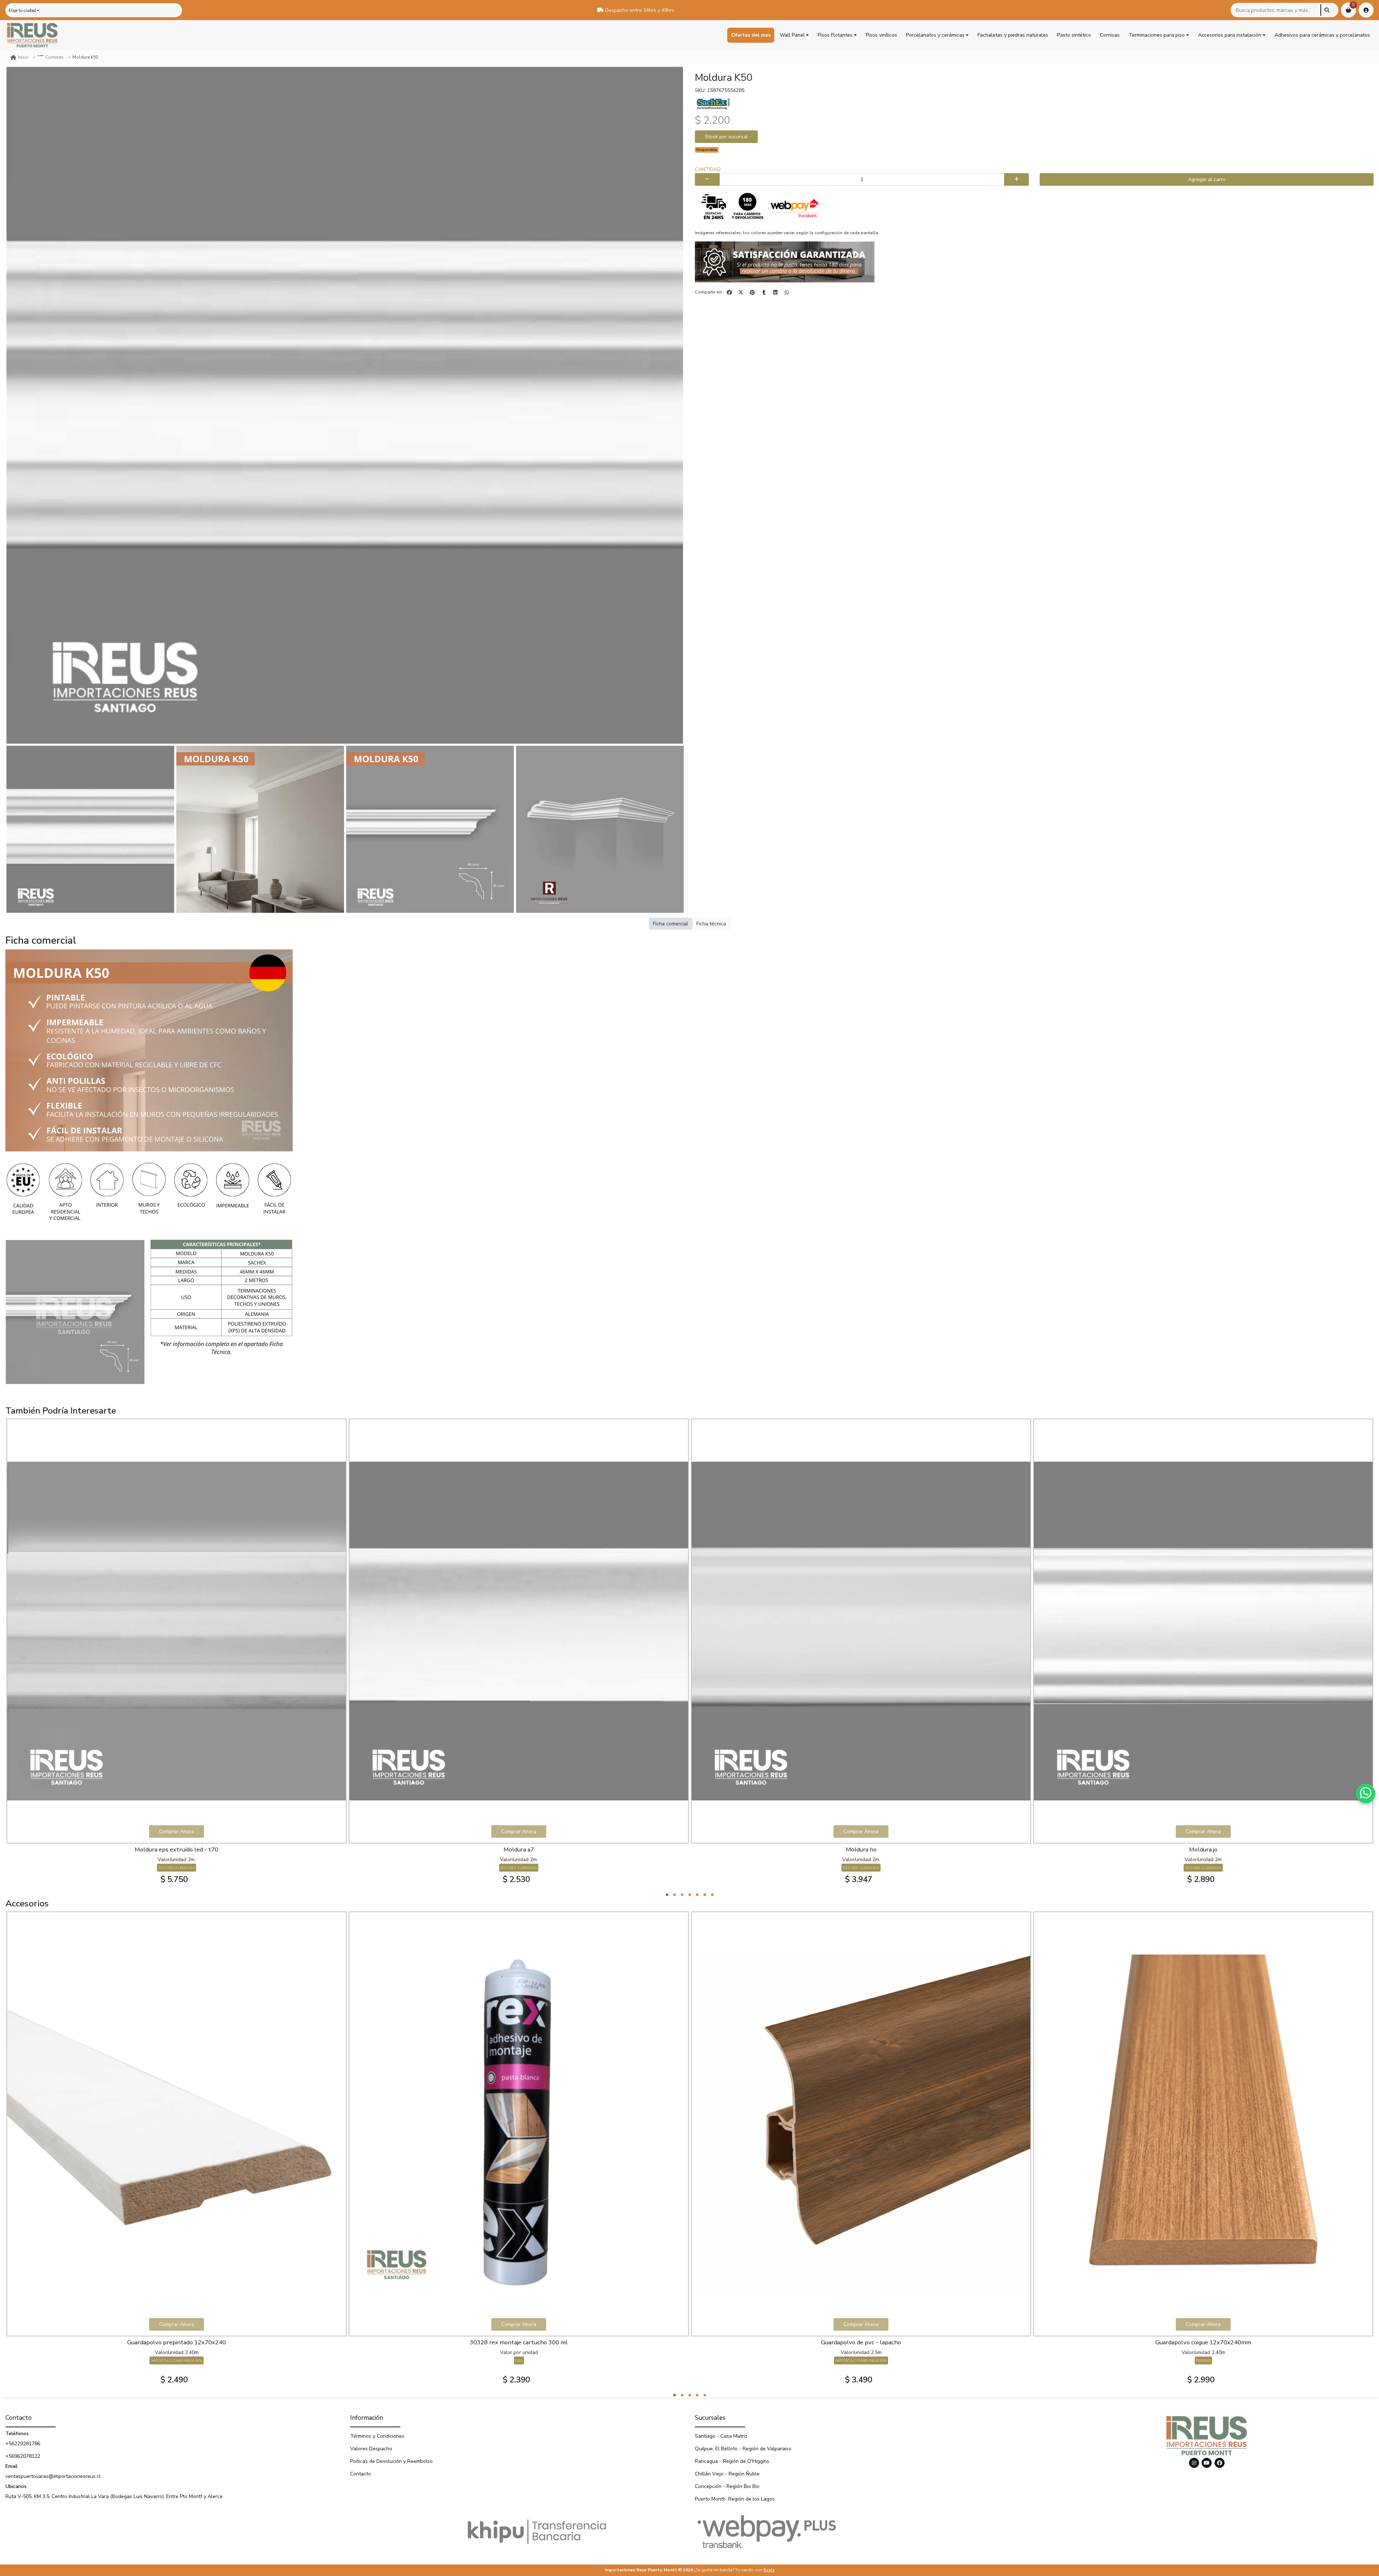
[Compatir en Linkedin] (775, 292)
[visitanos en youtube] (1207, 2463)
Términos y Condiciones (377, 2436)
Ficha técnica (711, 924)
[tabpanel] (177, 1655)
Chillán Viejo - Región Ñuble (727, 2474)
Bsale (769, 2570)
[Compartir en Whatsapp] (787, 292)
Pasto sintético (1074, 35)
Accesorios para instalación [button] (1230, 35)
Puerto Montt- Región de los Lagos (735, 2499)
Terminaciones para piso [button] (1157, 35)
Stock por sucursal (726, 137)
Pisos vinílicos (881, 35)
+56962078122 (23, 2456)
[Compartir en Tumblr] (764, 292)
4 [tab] (690, 1895)
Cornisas (1110, 35)
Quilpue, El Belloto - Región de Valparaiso (743, 2449)
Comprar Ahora (177, 1832)
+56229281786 (23, 2444)
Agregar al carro (1207, 179)
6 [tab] (705, 1895)
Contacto (361, 2474)
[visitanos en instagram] (1194, 2463)
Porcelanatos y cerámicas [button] (935, 35)
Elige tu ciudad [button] (22, 11)
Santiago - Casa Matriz (721, 2436)
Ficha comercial (670, 924)
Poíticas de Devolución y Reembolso (391, 2461)
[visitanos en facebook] (1220, 2463)
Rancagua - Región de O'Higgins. (733, 2461)
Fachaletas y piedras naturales (1013, 35)
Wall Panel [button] (792, 35)
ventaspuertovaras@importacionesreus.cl (53, 2476)
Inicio (23, 57)
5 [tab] (697, 1895)
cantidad (708, 169)
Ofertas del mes (751, 35)
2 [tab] (675, 1895)
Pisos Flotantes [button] (835, 35)
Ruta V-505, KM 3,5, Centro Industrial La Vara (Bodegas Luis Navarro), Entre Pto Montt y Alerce (114, 2496)
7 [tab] (712, 1895)
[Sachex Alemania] (713, 103)
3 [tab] (682, 1895)
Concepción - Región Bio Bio (727, 2486)
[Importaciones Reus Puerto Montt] (32, 35)
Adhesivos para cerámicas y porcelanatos (1322, 35)
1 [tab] (667, 1895)
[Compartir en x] (741, 292)
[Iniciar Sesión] (1366, 10)
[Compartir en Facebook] (729, 292)
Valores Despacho (371, 2449)
